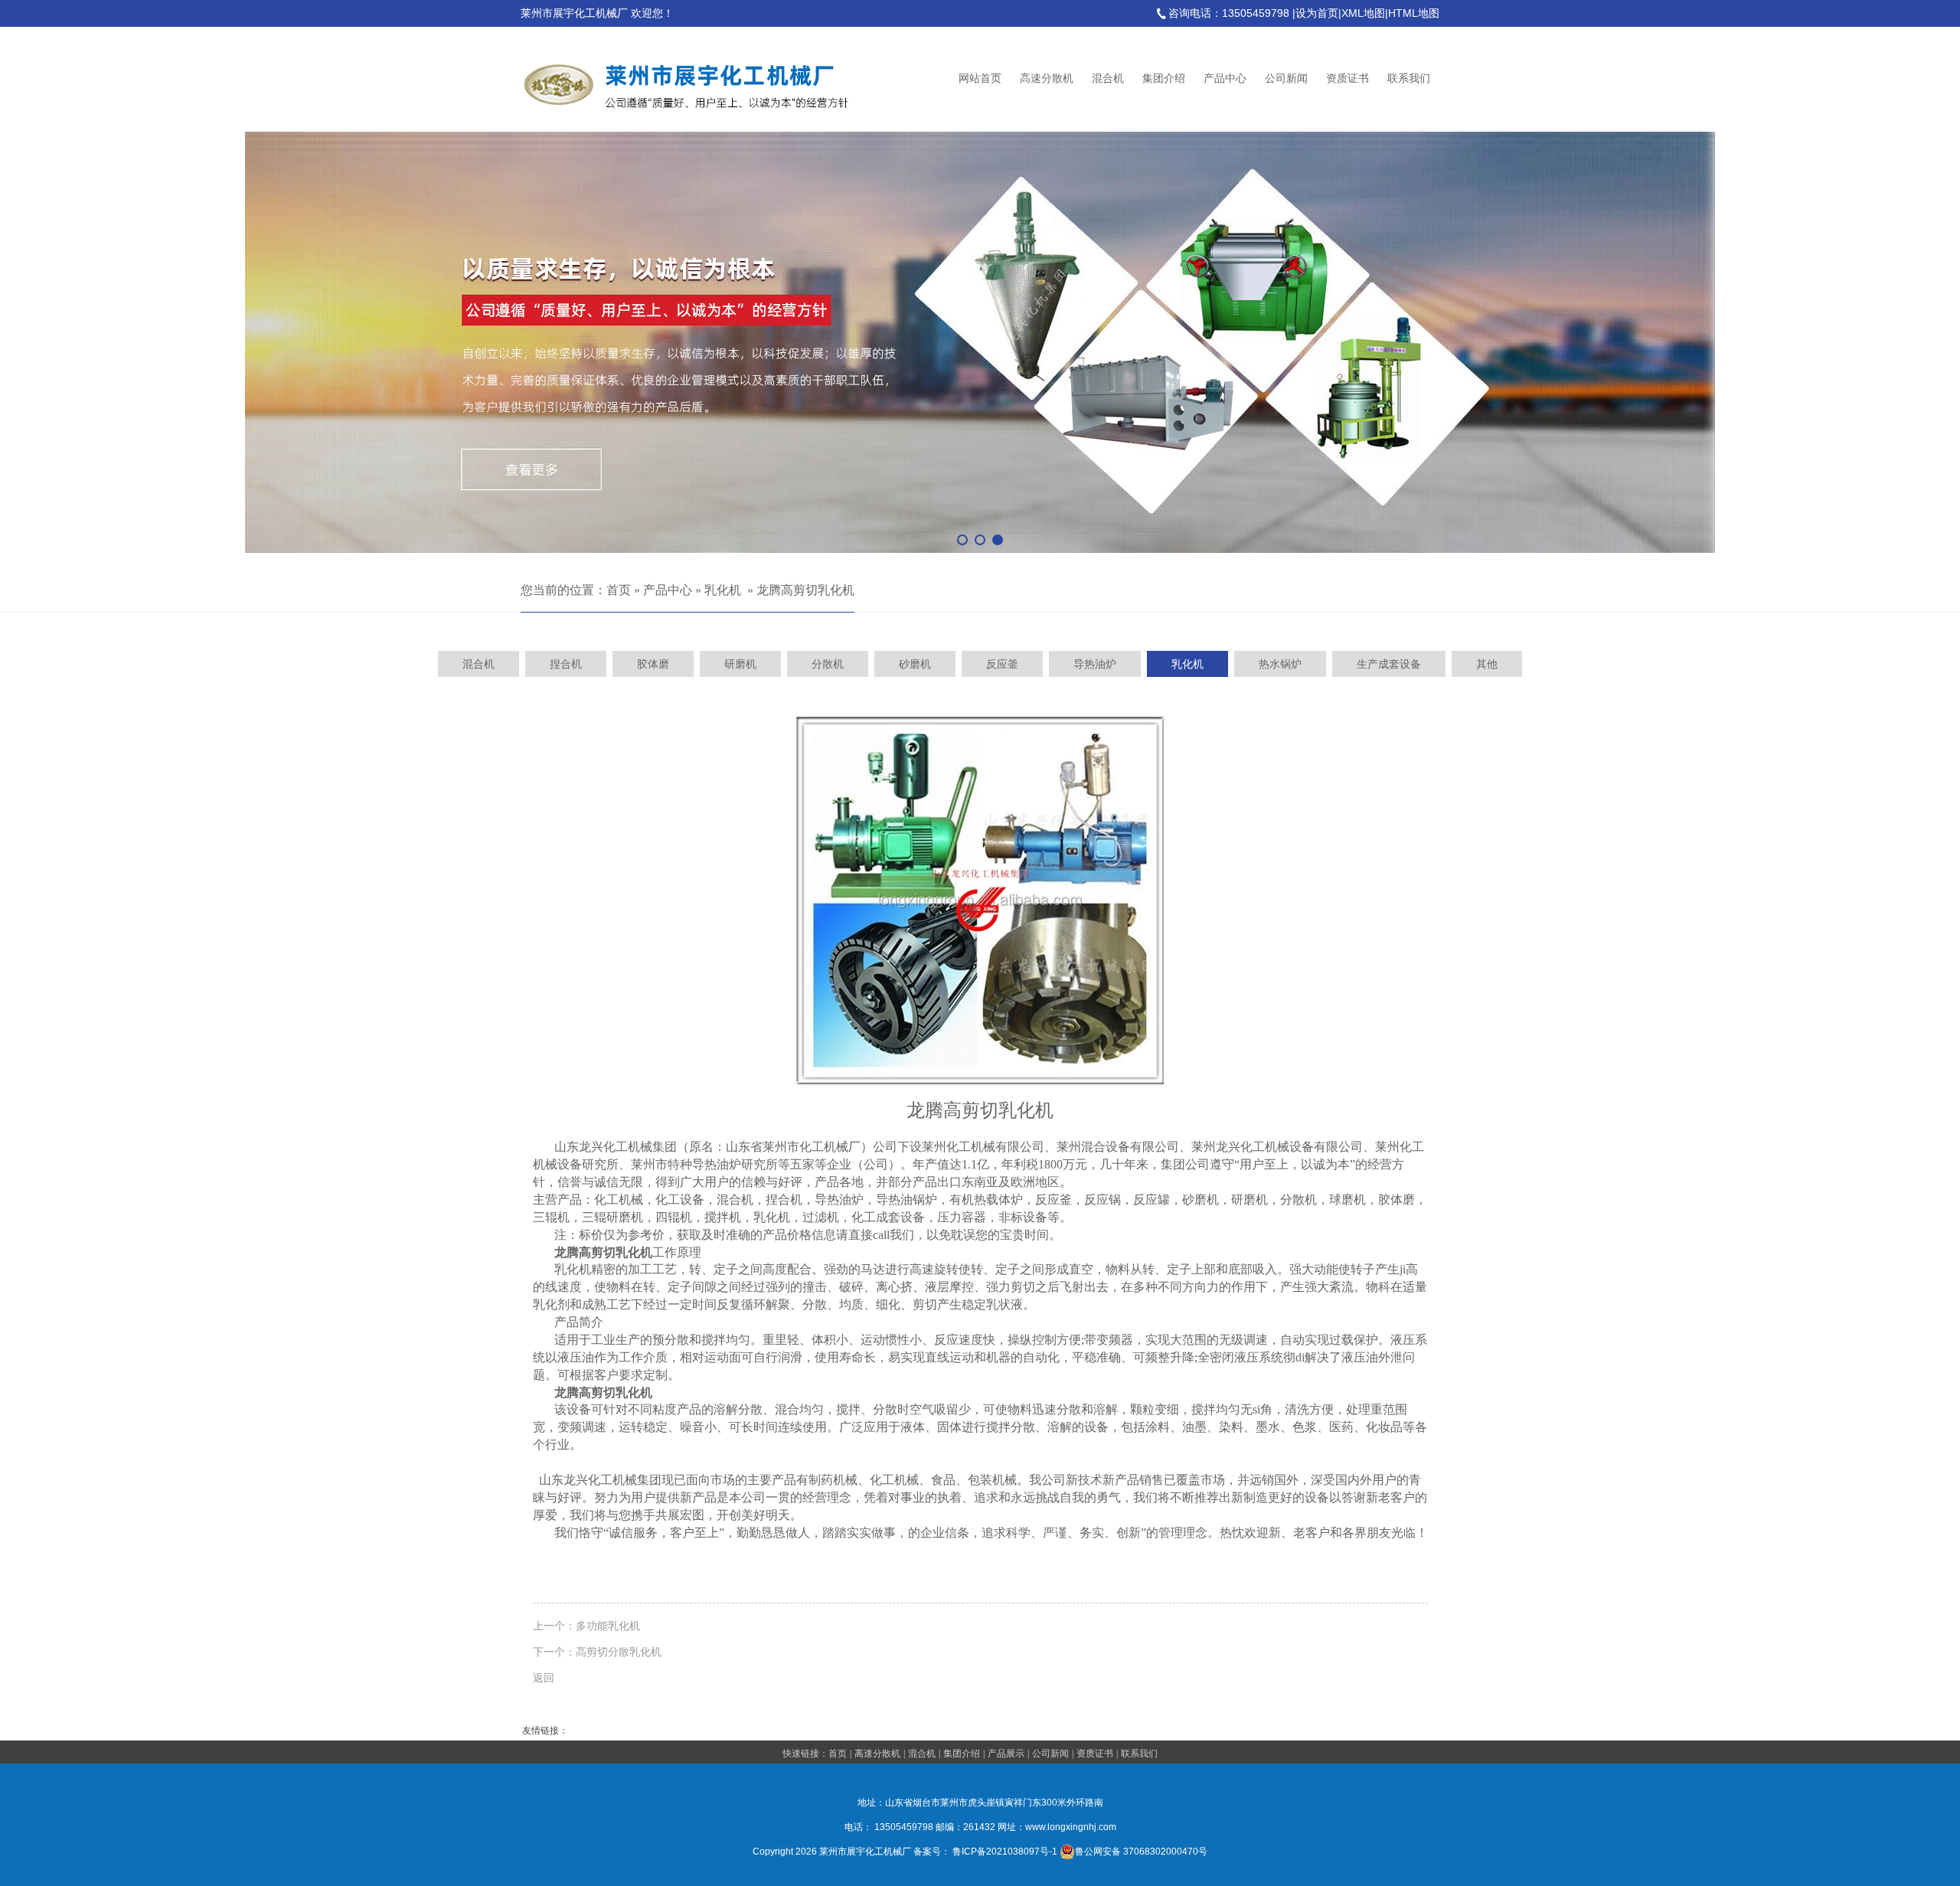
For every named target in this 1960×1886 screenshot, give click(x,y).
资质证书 (1347, 78)
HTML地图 (1414, 13)
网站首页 (980, 78)
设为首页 (1317, 13)
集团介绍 (1164, 78)
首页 (619, 590)
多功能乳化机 (608, 1626)
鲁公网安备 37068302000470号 (1141, 1852)
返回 (544, 1678)
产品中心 (1225, 78)
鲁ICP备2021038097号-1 (1005, 1852)
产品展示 (1006, 1754)
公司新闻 (1286, 78)
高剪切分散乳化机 (619, 1652)
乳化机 (723, 590)
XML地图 (1363, 13)
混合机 (1108, 78)
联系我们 (1409, 78)
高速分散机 (1047, 78)
